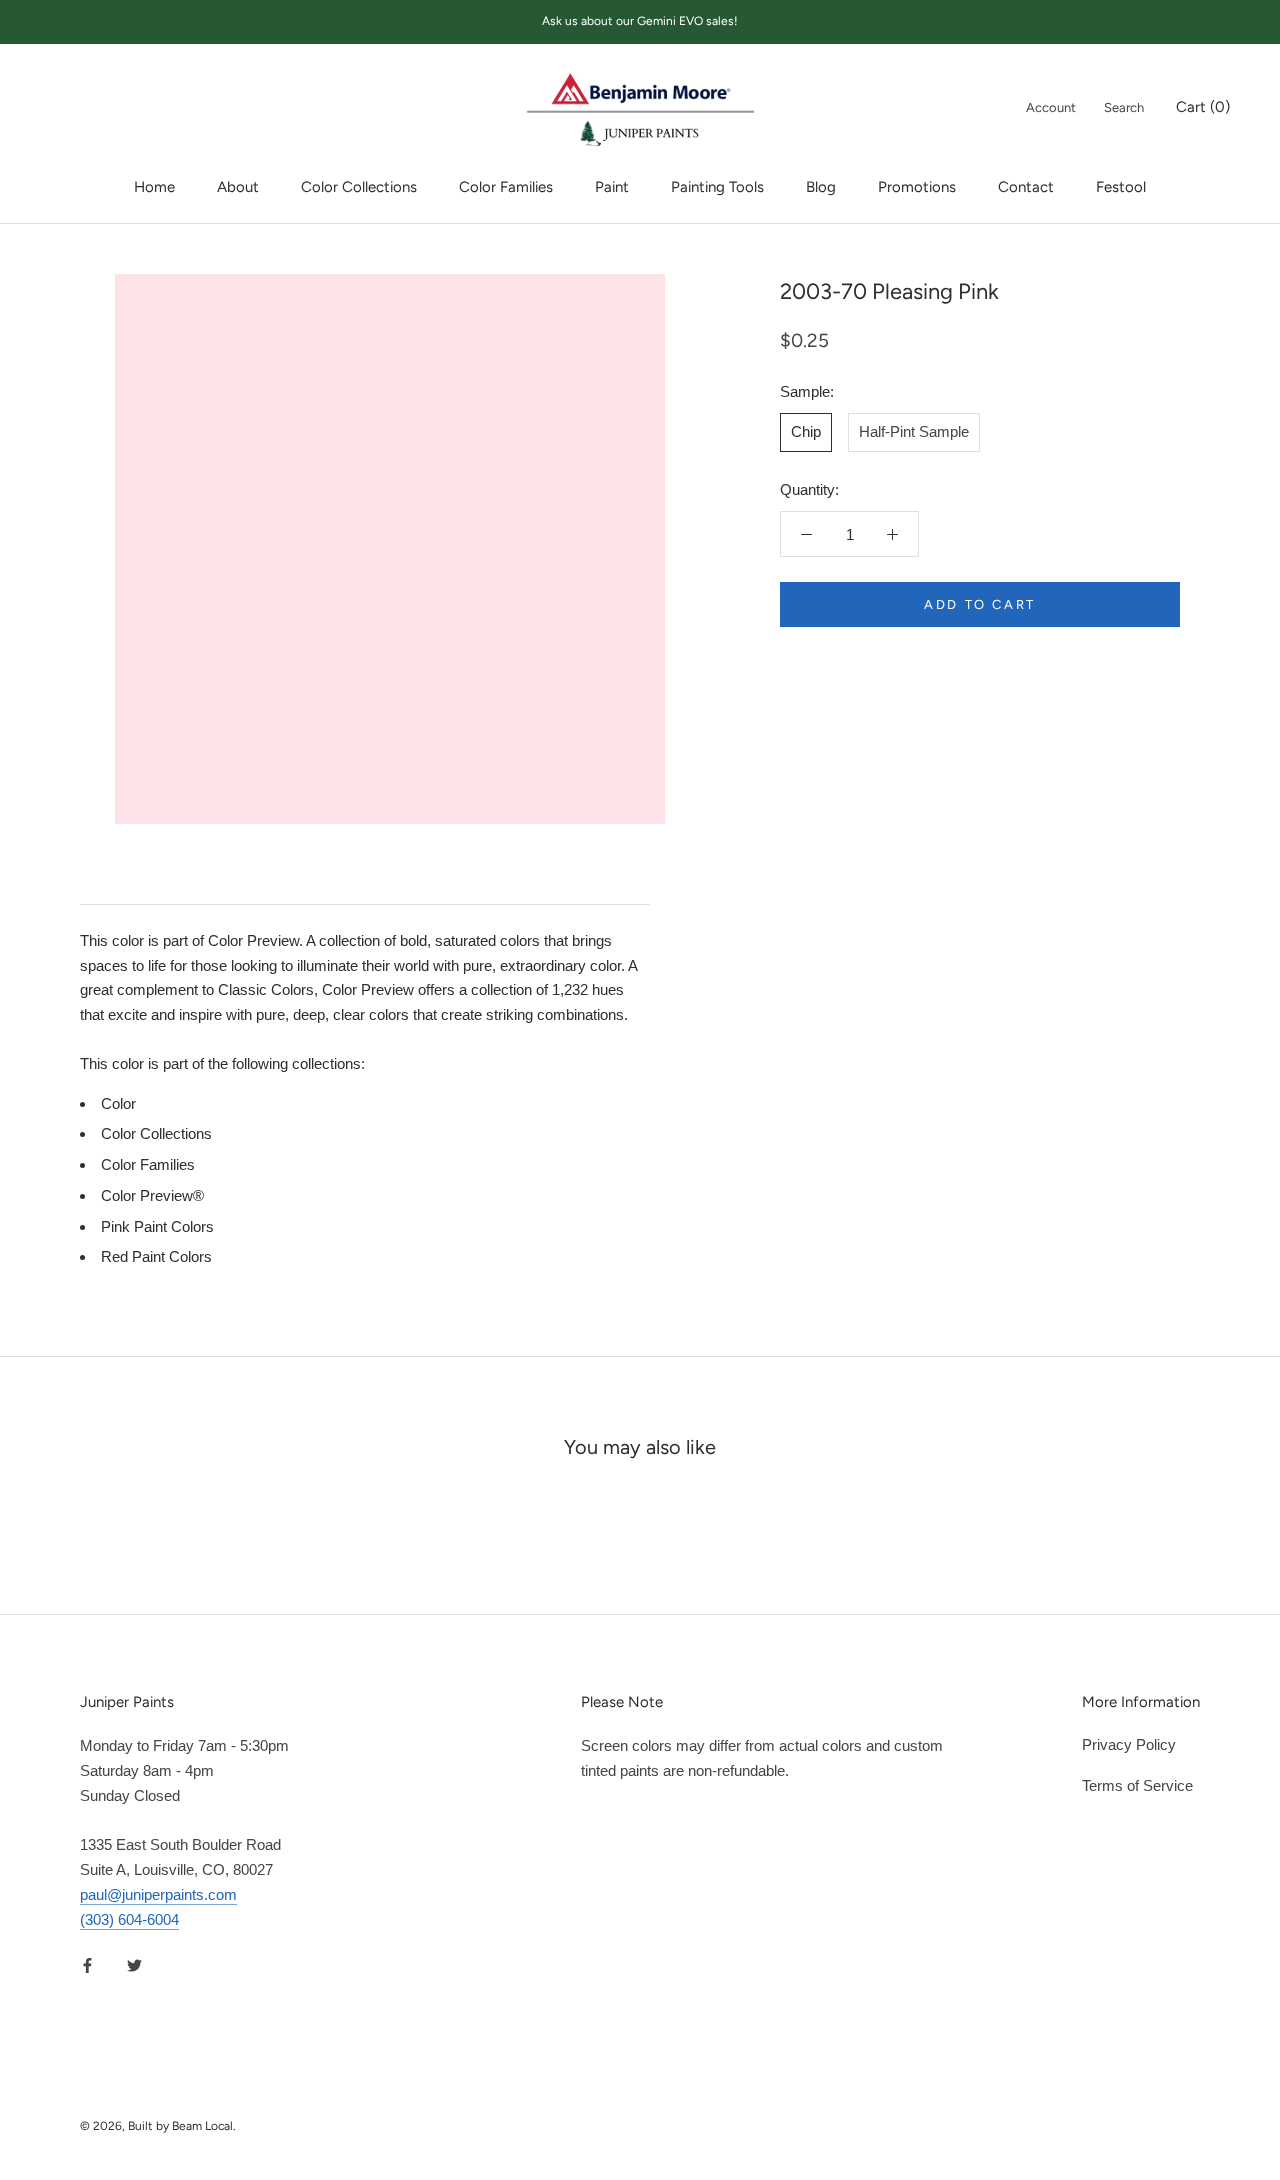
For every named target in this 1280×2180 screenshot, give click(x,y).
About (238, 187)
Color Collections (359, 187)
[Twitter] (134, 1964)
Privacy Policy (1129, 1744)
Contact (1026, 187)
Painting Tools (717, 187)
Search (1124, 107)
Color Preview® (152, 1195)
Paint (612, 187)
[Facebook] (87, 1964)
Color (118, 1103)
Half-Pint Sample (914, 431)
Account (1051, 107)
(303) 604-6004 (129, 1919)
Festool (1121, 187)
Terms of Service (1137, 1785)
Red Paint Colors (156, 1256)
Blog (821, 187)
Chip (806, 431)
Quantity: (809, 489)
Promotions (917, 187)
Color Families (506, 187)
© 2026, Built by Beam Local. (158, 2126)
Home (154, 187)
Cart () (1203, 107)
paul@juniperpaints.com (158, 1894)
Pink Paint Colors (157, 1226)
